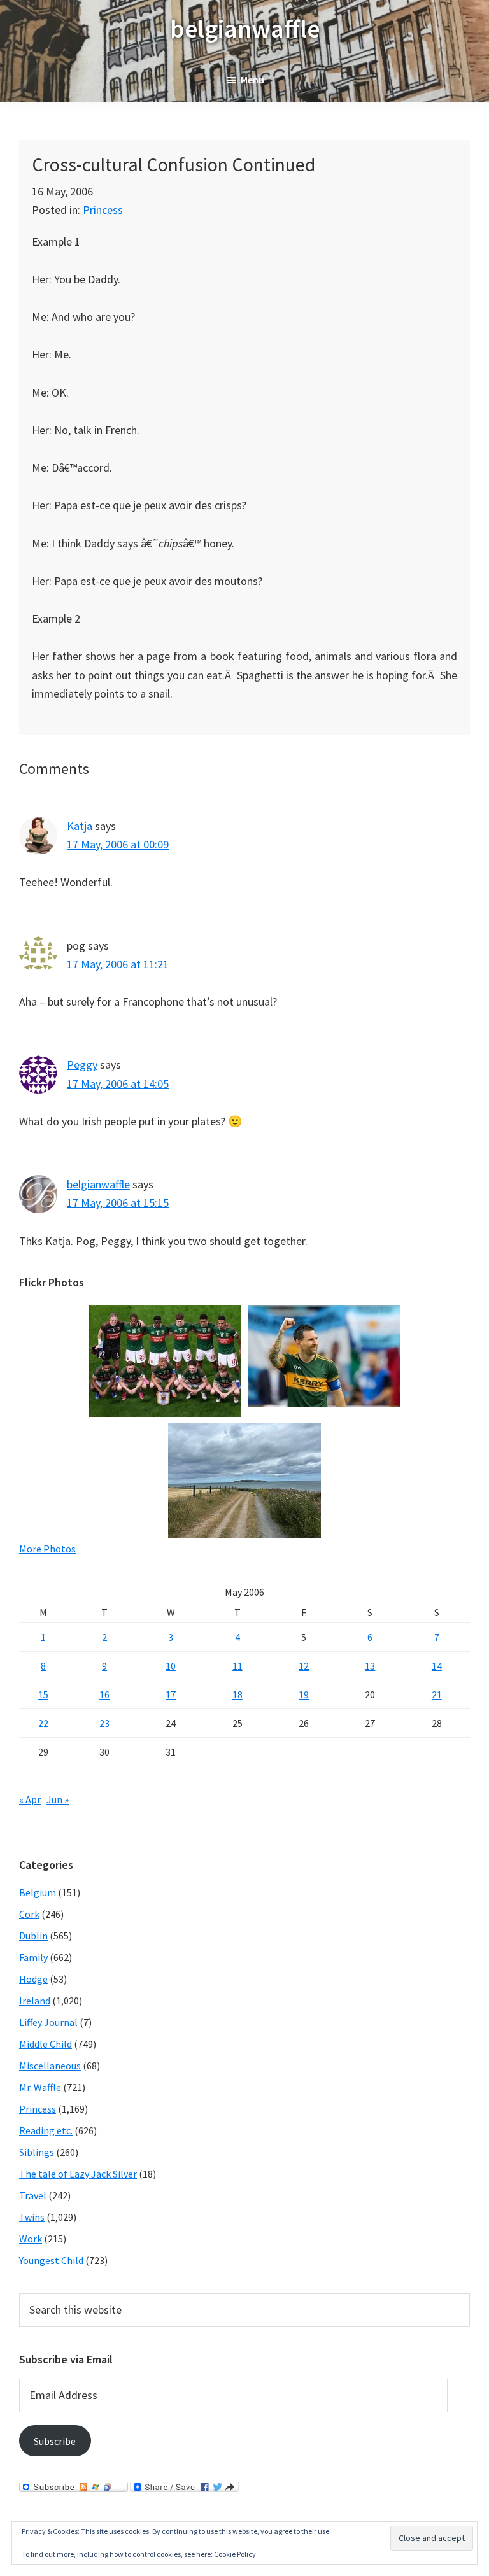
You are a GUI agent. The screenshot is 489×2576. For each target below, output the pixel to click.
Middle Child (46, 2044)
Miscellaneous (50, 2066)
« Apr (30, 1799)
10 (171, 1666)
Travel (33, 2195)
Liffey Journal (48, 2022)
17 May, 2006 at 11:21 (118, 964)
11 (237, 1666)
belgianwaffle (245, 29)
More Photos (47, 1549)
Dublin (33, 1936)
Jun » (58, 1799)
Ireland (35, 2001)
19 (304, 1694)
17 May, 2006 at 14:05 (118, 1084)
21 (437, 1694)
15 (43, 1694)
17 (171, 1694)
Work (31, 2239)
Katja (80, 826)
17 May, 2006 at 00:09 (118, 844)
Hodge (33, 1979)
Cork (29, 1914)
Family (33, 1957)
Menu (252, 80)
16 (104, 1694)
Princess (103, 210)
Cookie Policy (235, 2554)
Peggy (82, 1065)
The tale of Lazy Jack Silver (78, 2174)
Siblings (37, 2152)
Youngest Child (51, 2260)
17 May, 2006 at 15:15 (118, 1203)
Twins (32, 2217)
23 (104, 1723)
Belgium (38, 1892)
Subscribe (55, 2441)
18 (237, 1694)
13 (370, 1666)
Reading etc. (46, 2130)
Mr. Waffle (40, 2087)
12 (304, 1666)
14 (437, 1666)
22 (43, 1723)
